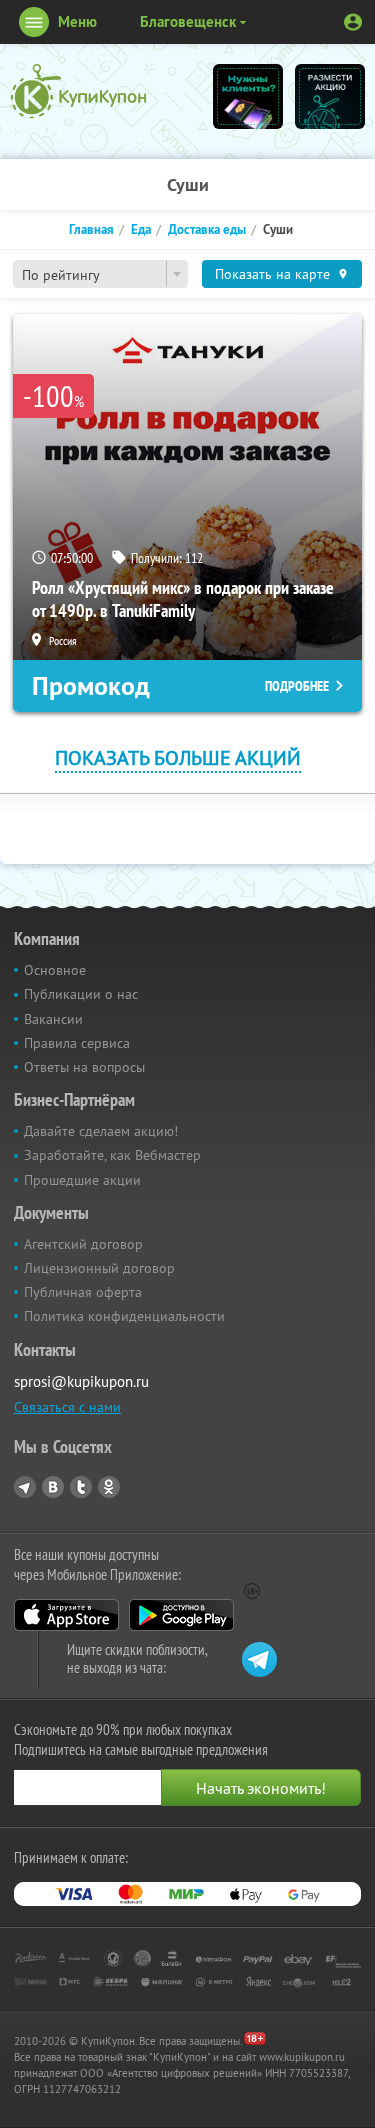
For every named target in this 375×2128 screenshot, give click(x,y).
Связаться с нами (67, 1407)
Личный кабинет (353, 22)
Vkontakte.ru (53, 1487)
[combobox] (100, 274)
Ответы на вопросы (84, 1067)
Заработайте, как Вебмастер (112, 1155)
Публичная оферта (83, 1292)
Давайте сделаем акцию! (101, 1131)
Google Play (181, 1615)
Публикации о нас (81, 994)
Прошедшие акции (82, 1180)
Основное (55, 970)
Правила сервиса (77, 1043)
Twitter (81, 1487)
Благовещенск (188, 21)
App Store (66, 1615)
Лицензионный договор (99, 1268)
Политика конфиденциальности (124, 1316)
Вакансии (53, 1019)
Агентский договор (83, 1244)
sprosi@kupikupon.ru (81, 1381)
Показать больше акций (178, 757)
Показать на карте (272, 274)
